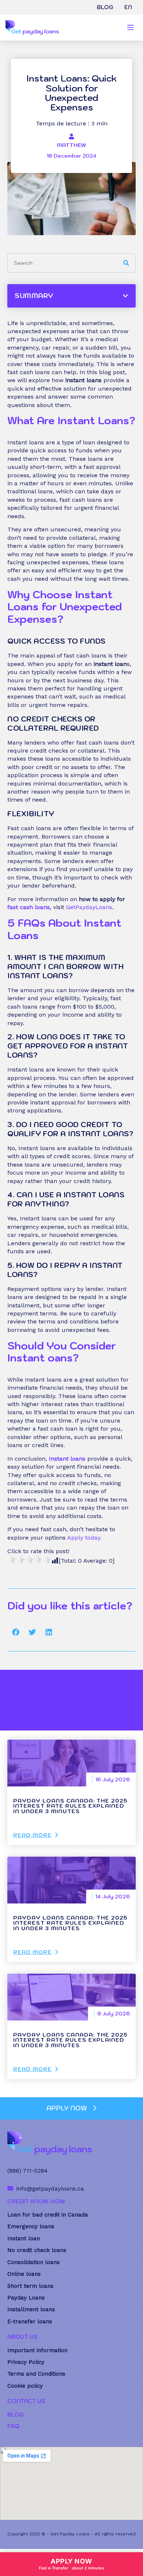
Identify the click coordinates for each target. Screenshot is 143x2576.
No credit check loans (37, 2250)
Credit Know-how (36, 2201)
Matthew (71, 145)
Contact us (26, 2401)
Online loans (24, 2274)
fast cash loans (29, 907)
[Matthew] (71, 136)
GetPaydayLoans (89, 907)
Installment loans (31, 2309)
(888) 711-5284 (27, 2171)
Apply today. (84, 1538)
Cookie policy (25, 2386)
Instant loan (24, 2238)
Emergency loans (31, 2226)
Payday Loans (26, 2298)
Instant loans (67, 1459)
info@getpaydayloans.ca (50, 2189)
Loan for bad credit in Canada (48, 2215)
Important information (37, 2350)
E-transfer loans (30, 2321)
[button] (16, 1632)
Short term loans (30, 2286)
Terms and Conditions (36, 2374)
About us (22, 2337)
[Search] (126, 263)
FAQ (13, 2426)
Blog (105, 7)
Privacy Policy (26, 2362)
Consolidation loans (34, 2262)
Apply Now (71, 2564)
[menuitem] (128, 7)
